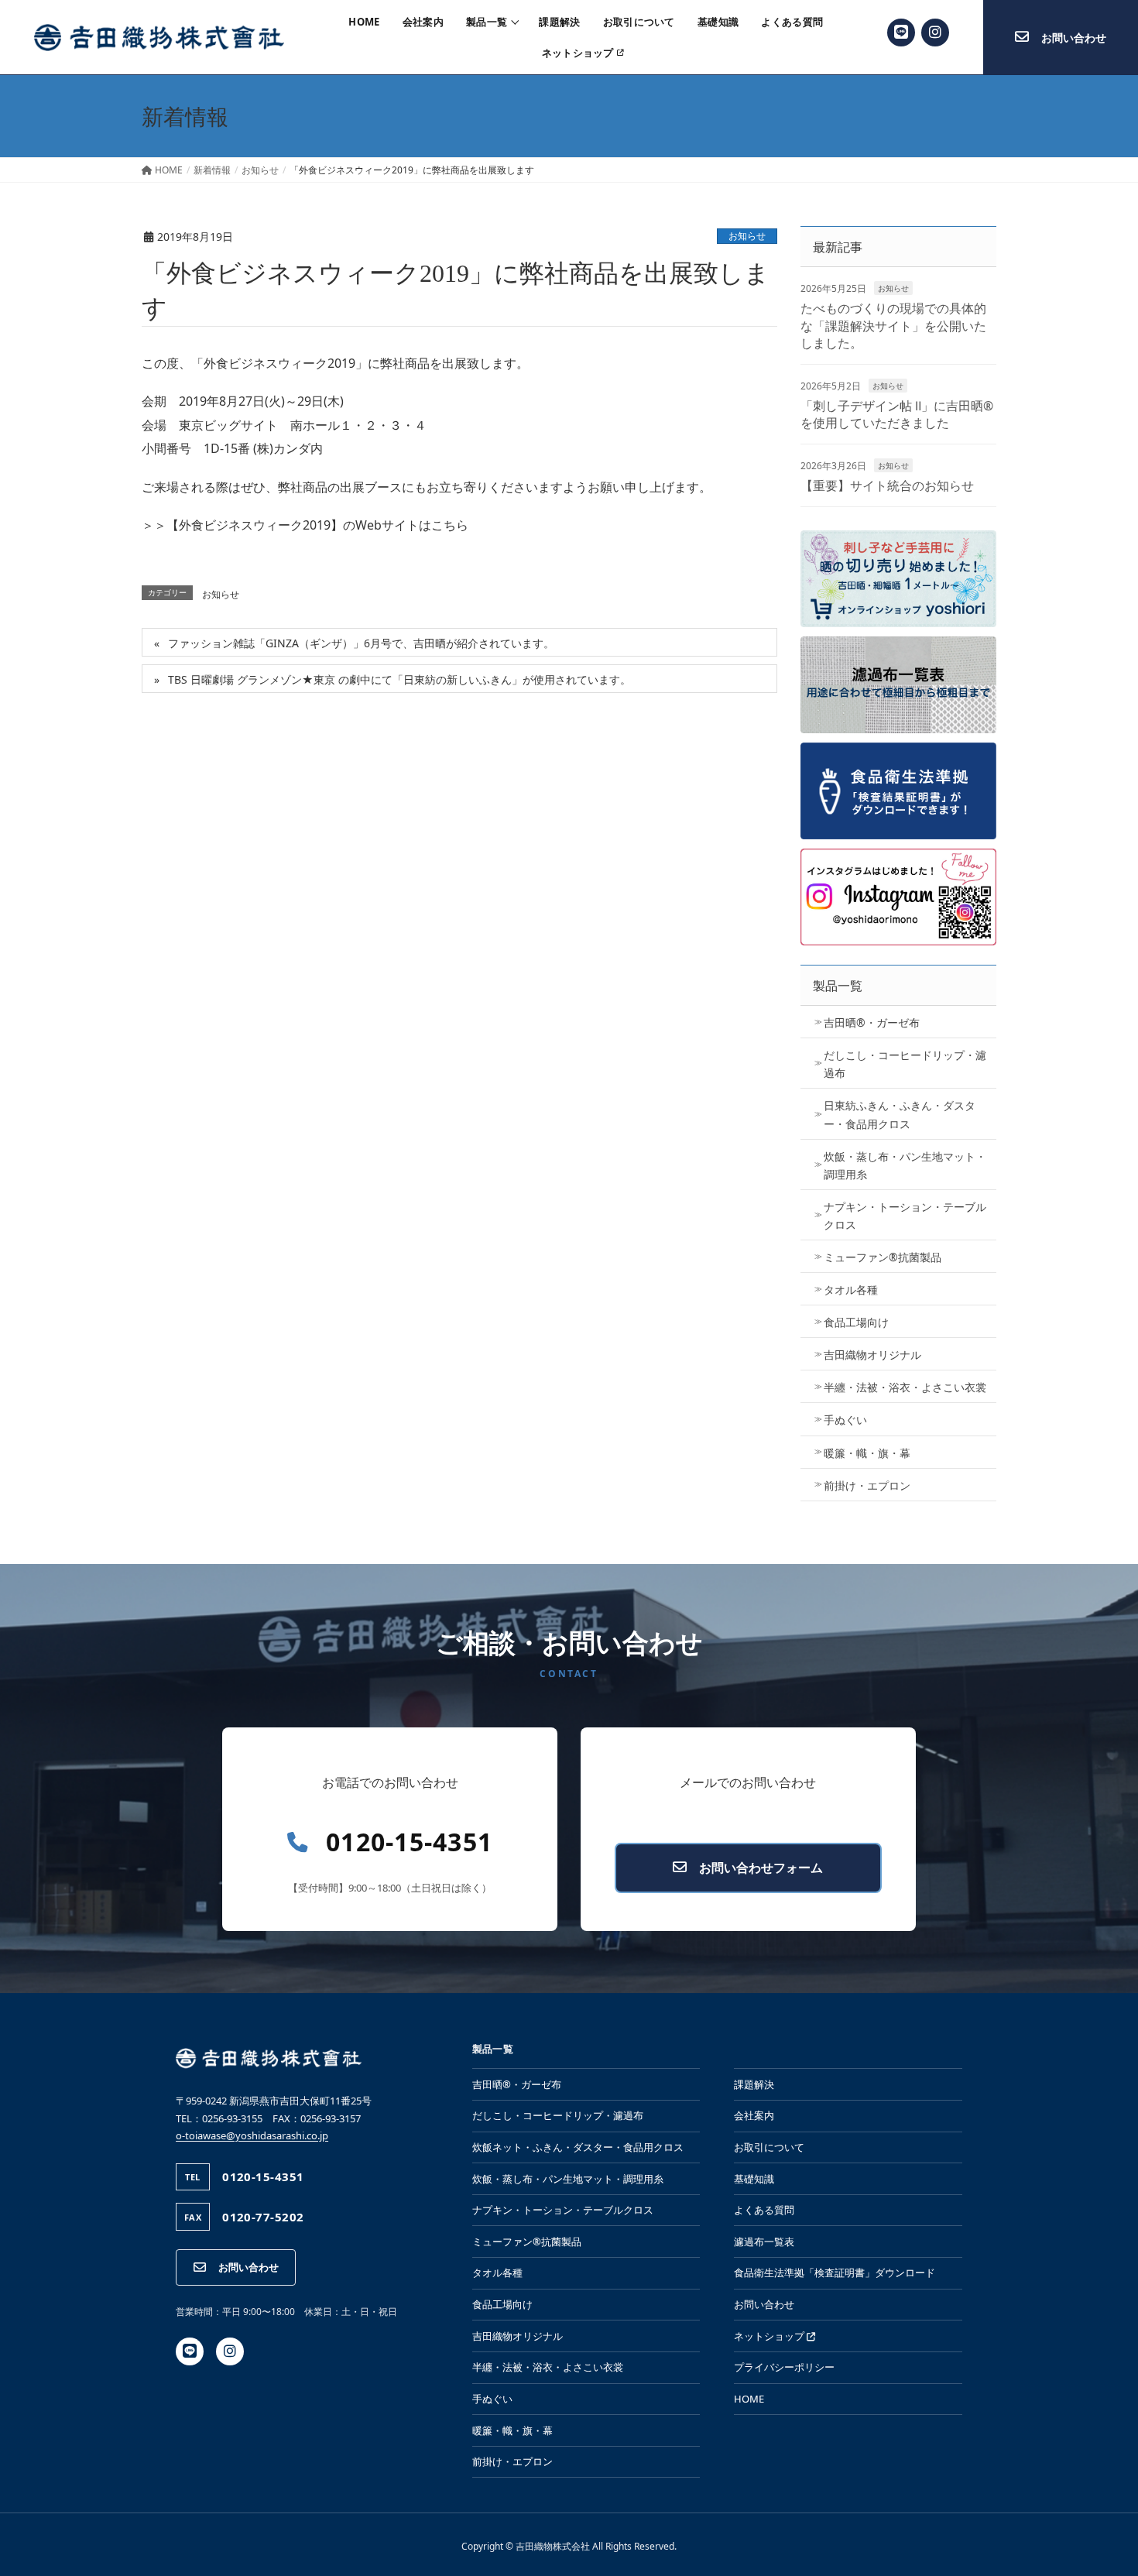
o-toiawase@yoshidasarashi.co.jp (252, 2135)
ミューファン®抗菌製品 (883, 1257)
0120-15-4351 (409, 1842)
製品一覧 (487, 22)
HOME (364, 22)
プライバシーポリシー (784, 2367)
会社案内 (423, 22)
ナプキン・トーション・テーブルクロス (905, 1216)
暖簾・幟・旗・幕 (867, 1453)
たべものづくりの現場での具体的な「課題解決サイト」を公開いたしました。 (893, 326)
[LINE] (901, 33)
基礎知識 (718, 22)
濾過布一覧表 (764, 2242)
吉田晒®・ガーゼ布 (872, 1022)
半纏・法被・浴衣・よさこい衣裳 (905, 1387)
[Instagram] (935, 33)
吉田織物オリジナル (872, 1355)
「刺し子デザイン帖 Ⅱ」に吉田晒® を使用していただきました (897, 414)
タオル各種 (851, 1290)
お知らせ (747, 236)
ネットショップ (578, 54)
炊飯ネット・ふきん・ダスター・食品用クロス (578, 2147)
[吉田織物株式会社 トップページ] (159, 37)
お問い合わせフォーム (761, 1868)
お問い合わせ (249, 2267)
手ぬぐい (845, 1420)
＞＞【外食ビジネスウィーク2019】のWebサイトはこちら (305, 525)
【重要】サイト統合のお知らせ (887, 485)
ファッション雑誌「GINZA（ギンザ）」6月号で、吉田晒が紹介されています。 (361, 643)
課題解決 (559, 22)
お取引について (639, 22)
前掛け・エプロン (867, 1485)
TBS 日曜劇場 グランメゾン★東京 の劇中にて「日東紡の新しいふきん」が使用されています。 (399, 679)
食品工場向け (856, 1322)
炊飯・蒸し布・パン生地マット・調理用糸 (905, 1165)
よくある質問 (792, 22)
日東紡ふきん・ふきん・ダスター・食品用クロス (900, 1114)
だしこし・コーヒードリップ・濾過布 (905, 1064)
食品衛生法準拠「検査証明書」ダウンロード (835, 2272)
